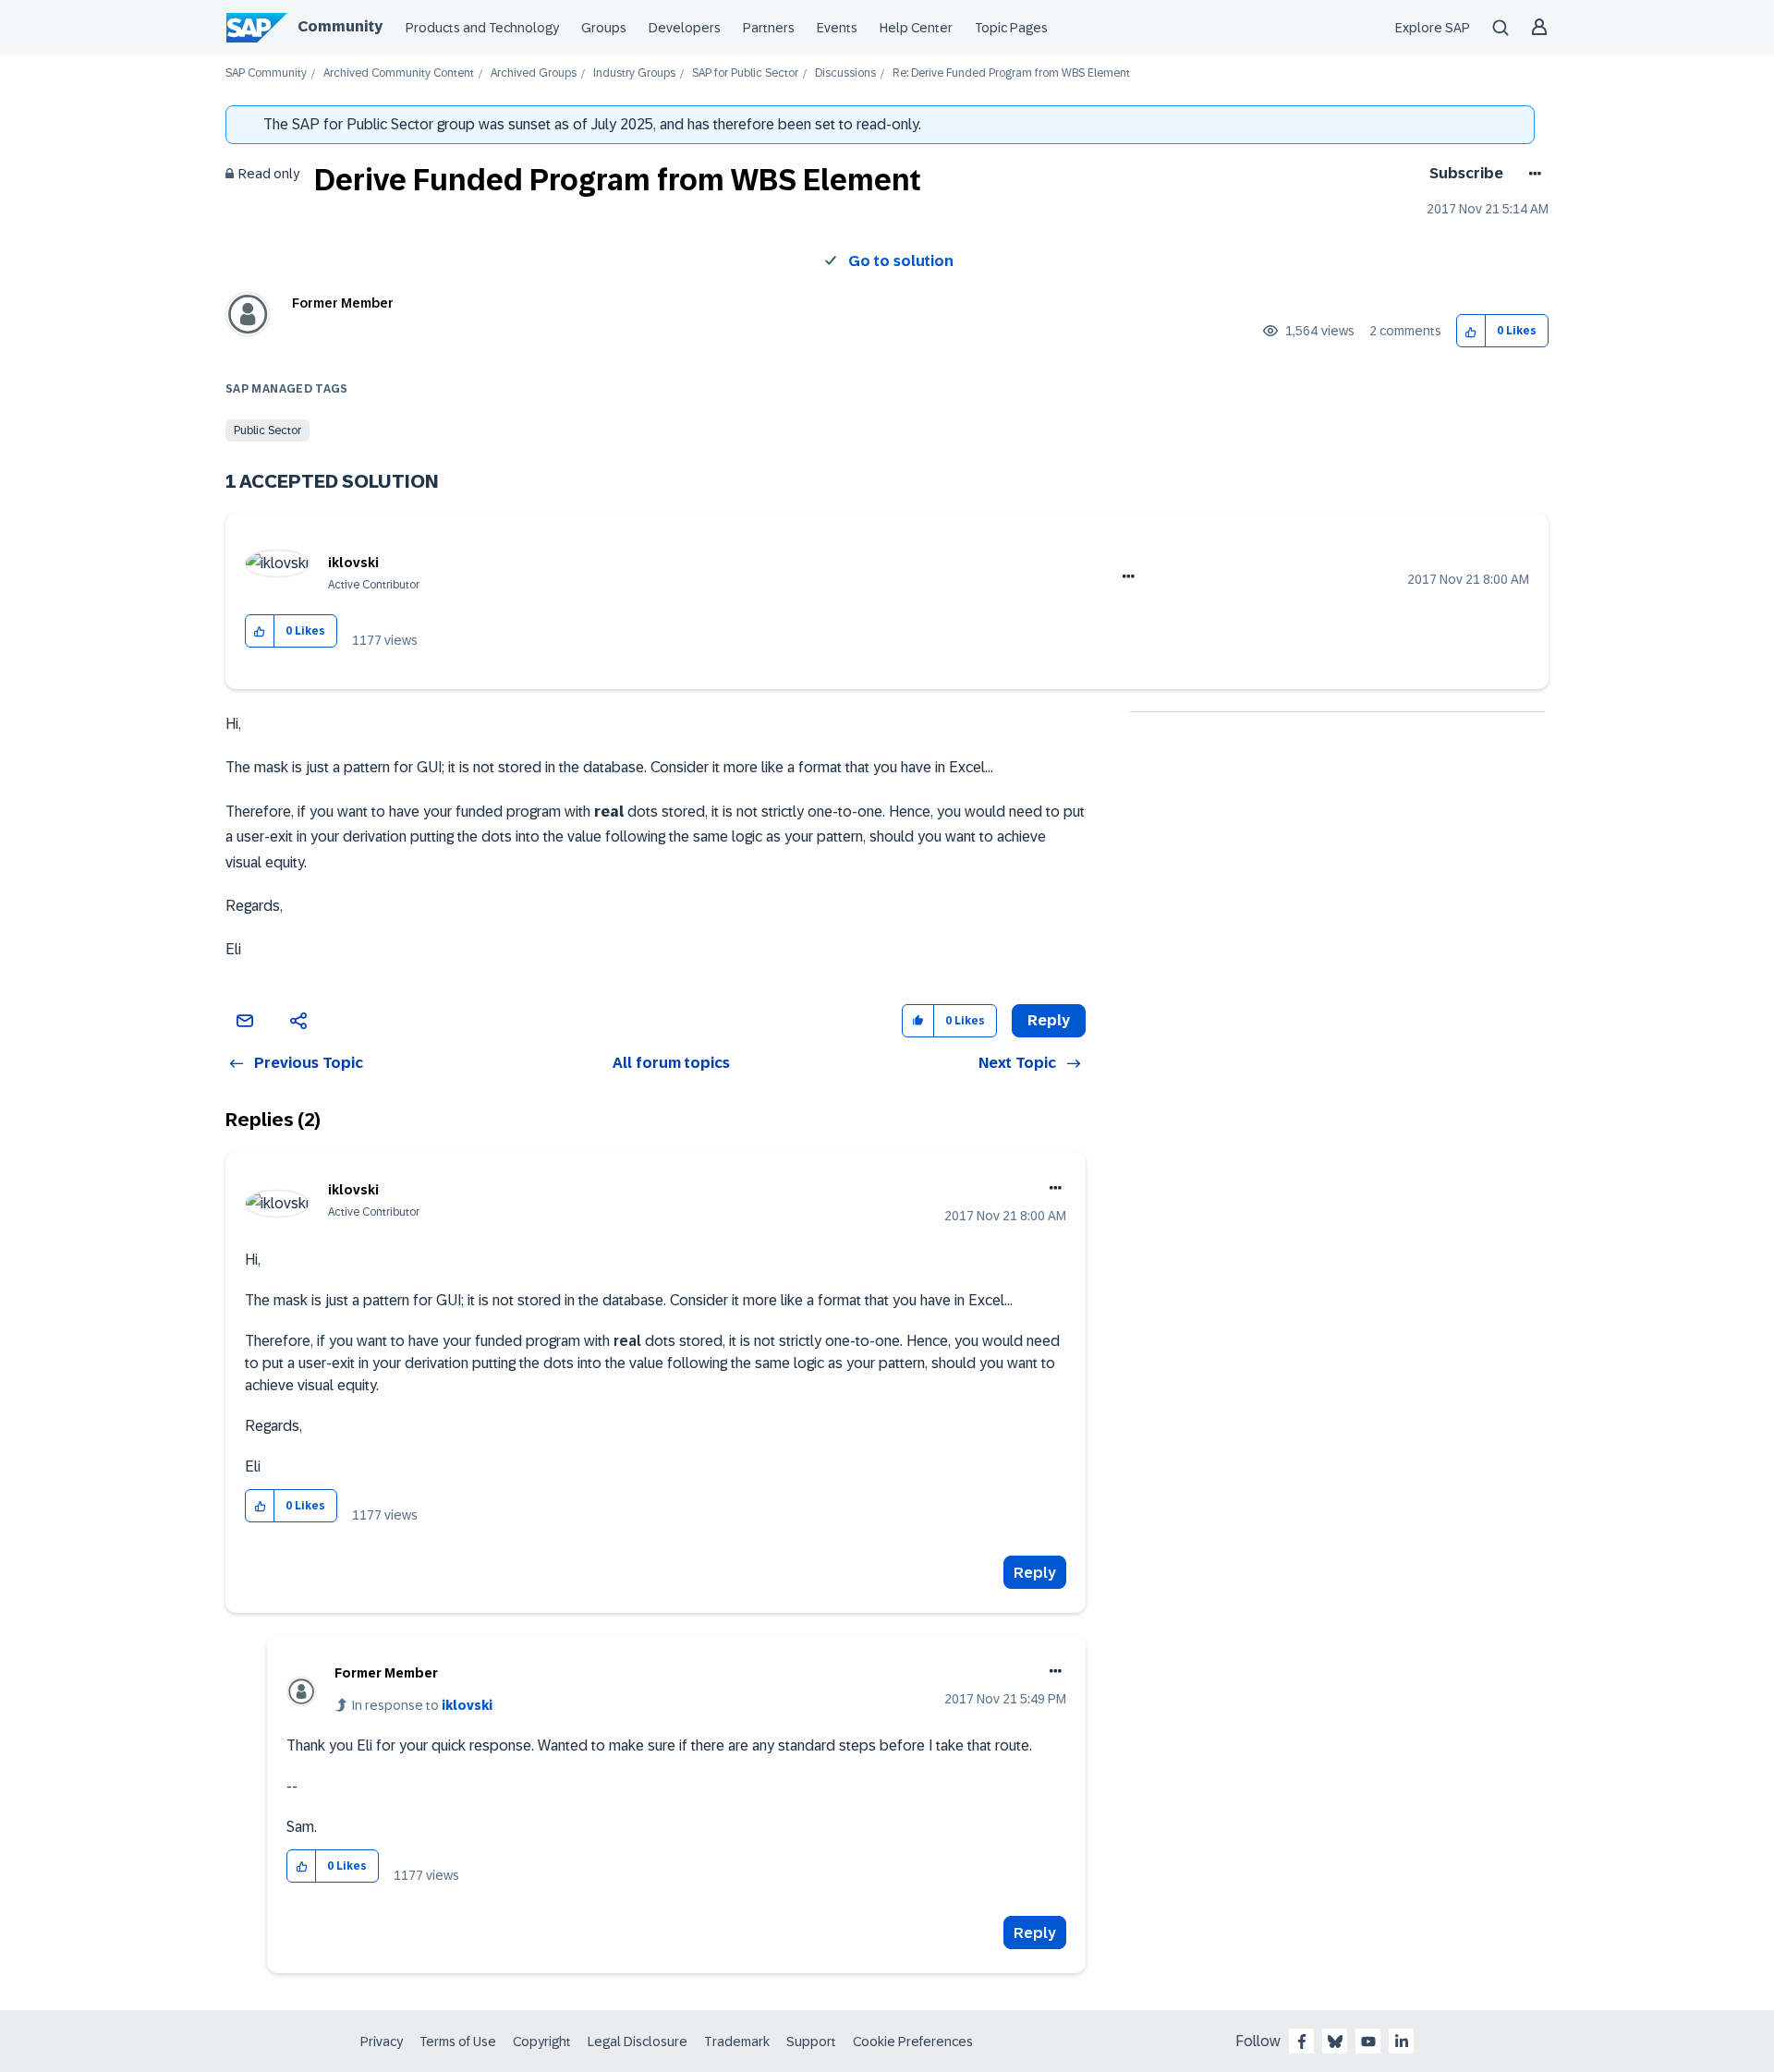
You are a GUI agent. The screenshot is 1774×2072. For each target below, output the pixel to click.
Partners (769, 28)
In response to (422, 1705)
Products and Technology (482, 28)
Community (340, 26)
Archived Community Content (399, 73)
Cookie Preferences (913, 2042)
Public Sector (267, 430)
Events (837, 28)
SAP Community (266, 73)
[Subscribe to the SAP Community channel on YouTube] (1368, 2042)
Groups (604, 28)
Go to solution (901, 261)
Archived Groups (534, 73)
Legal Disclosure (638, 2042)
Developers (685, 28)
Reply (1035, 1573)
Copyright (542, 2042)
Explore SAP (1433, 28)
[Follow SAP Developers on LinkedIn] (1402, 2042)
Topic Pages (1011, 28)
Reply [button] (1049, 1020)
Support (811, 2042)
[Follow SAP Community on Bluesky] (1335, 2042)
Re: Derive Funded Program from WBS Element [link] (1011, 73)
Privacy (382, 2042)
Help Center (916, 28)
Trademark (737, 2042)
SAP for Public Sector (745, 73)
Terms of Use (458, 2042)
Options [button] (1531, 174)
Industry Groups (634, 73)
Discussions (845, 73)
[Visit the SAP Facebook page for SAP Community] (1302, 2042)
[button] (1471, 331)
